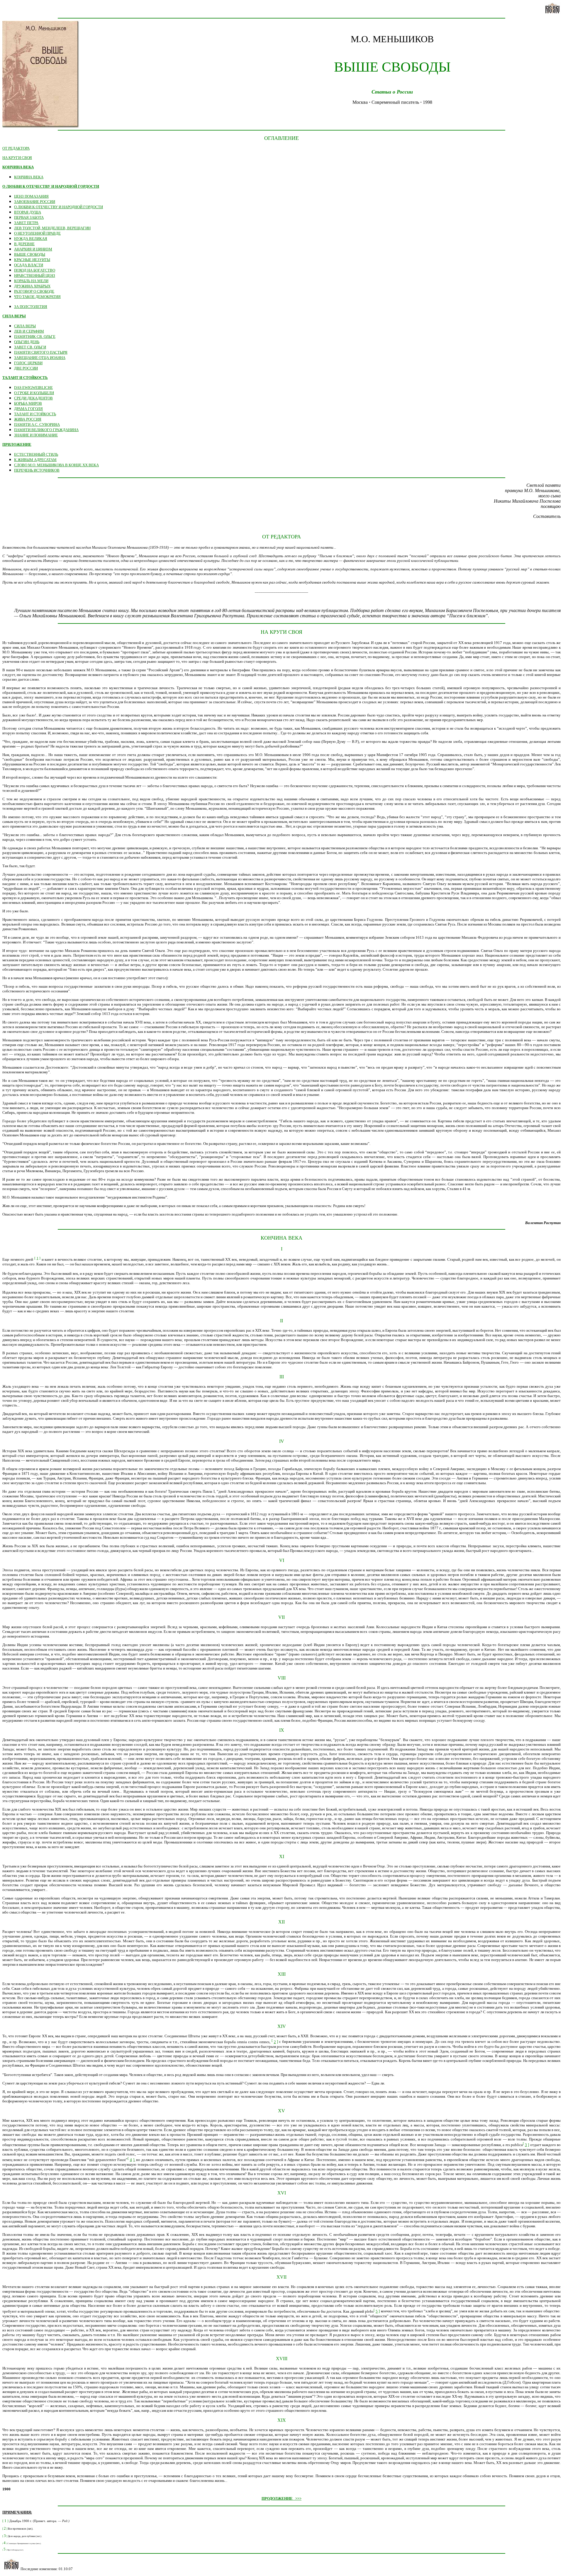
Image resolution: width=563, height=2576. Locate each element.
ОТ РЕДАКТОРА (16, 148)
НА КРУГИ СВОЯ (17, 158)
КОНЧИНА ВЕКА (18, 167)
